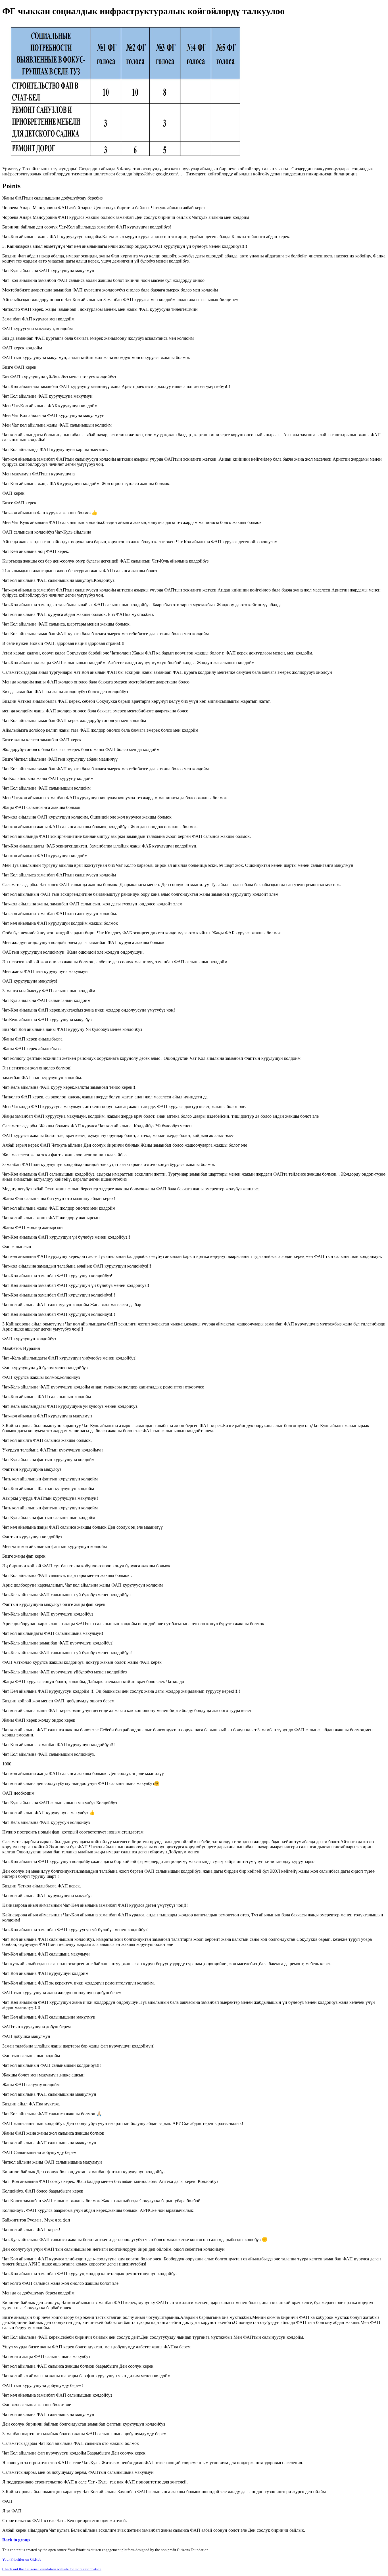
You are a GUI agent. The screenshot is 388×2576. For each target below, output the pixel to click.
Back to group (16, 2540)
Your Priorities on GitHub (22, 2559)
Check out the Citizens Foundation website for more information (52, 2569)
